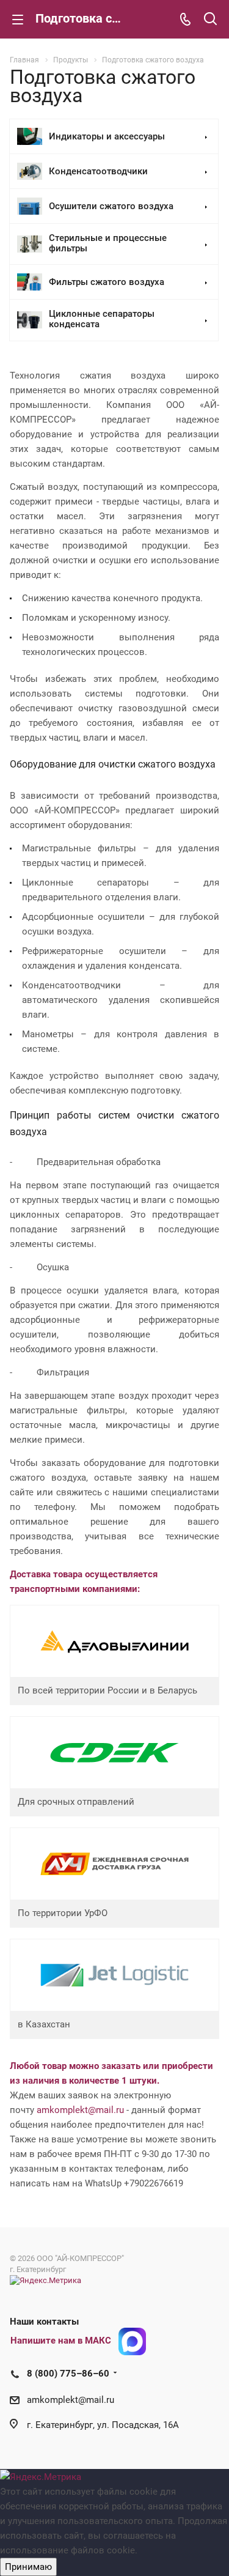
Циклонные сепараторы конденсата (102, 320)
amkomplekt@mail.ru (80, 2110)
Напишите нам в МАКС (61, 2341)
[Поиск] (210, 20)
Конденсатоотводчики (98, 172)
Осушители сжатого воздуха (111, 206)
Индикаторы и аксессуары (107, 137)
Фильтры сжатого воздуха (107, 282)
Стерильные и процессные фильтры (108, 244)
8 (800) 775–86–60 (68, 2374)
